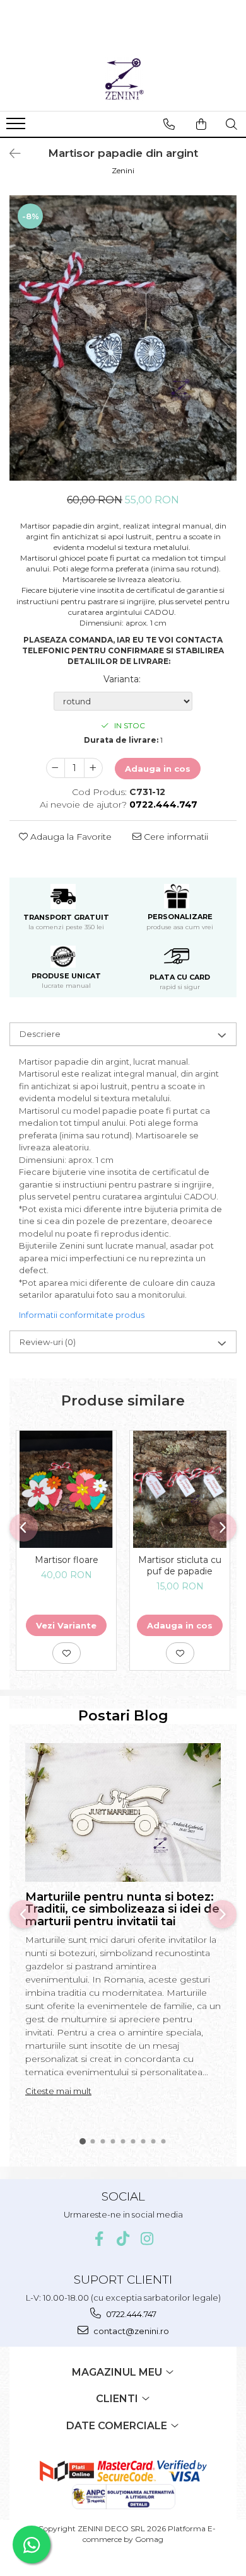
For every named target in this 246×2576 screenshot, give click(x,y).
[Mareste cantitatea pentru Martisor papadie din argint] (93, 768)
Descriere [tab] (40, 1034)
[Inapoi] (9, 154)
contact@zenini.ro (130, 2331)
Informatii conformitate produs (82, 1315)
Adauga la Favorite (70, 837)
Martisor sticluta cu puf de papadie (180, 1566)
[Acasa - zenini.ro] (123, 79)
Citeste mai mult (58, 2091)
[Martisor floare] (66, 1490)
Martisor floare (67, 1560)
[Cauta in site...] (231, 124)
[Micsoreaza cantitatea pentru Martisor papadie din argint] (56, 768)
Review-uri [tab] (48, 1342)
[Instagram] (147, 2239)
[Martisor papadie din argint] (123, 338)
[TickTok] (123, 2239)
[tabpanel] (123, 338)
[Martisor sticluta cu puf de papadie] (180, 1490)
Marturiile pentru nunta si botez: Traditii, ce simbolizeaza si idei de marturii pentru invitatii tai (122, 1909)
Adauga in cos (158, 769)
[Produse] (17, 127)
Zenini (123, 170)
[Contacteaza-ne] (169, 124)
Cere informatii (175, 837)
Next (226, 351)
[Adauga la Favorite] (67, 1653)
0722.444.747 (130, 2314)
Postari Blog (123, 1716)
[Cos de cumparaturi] (201, 124)
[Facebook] (99, 2239)
